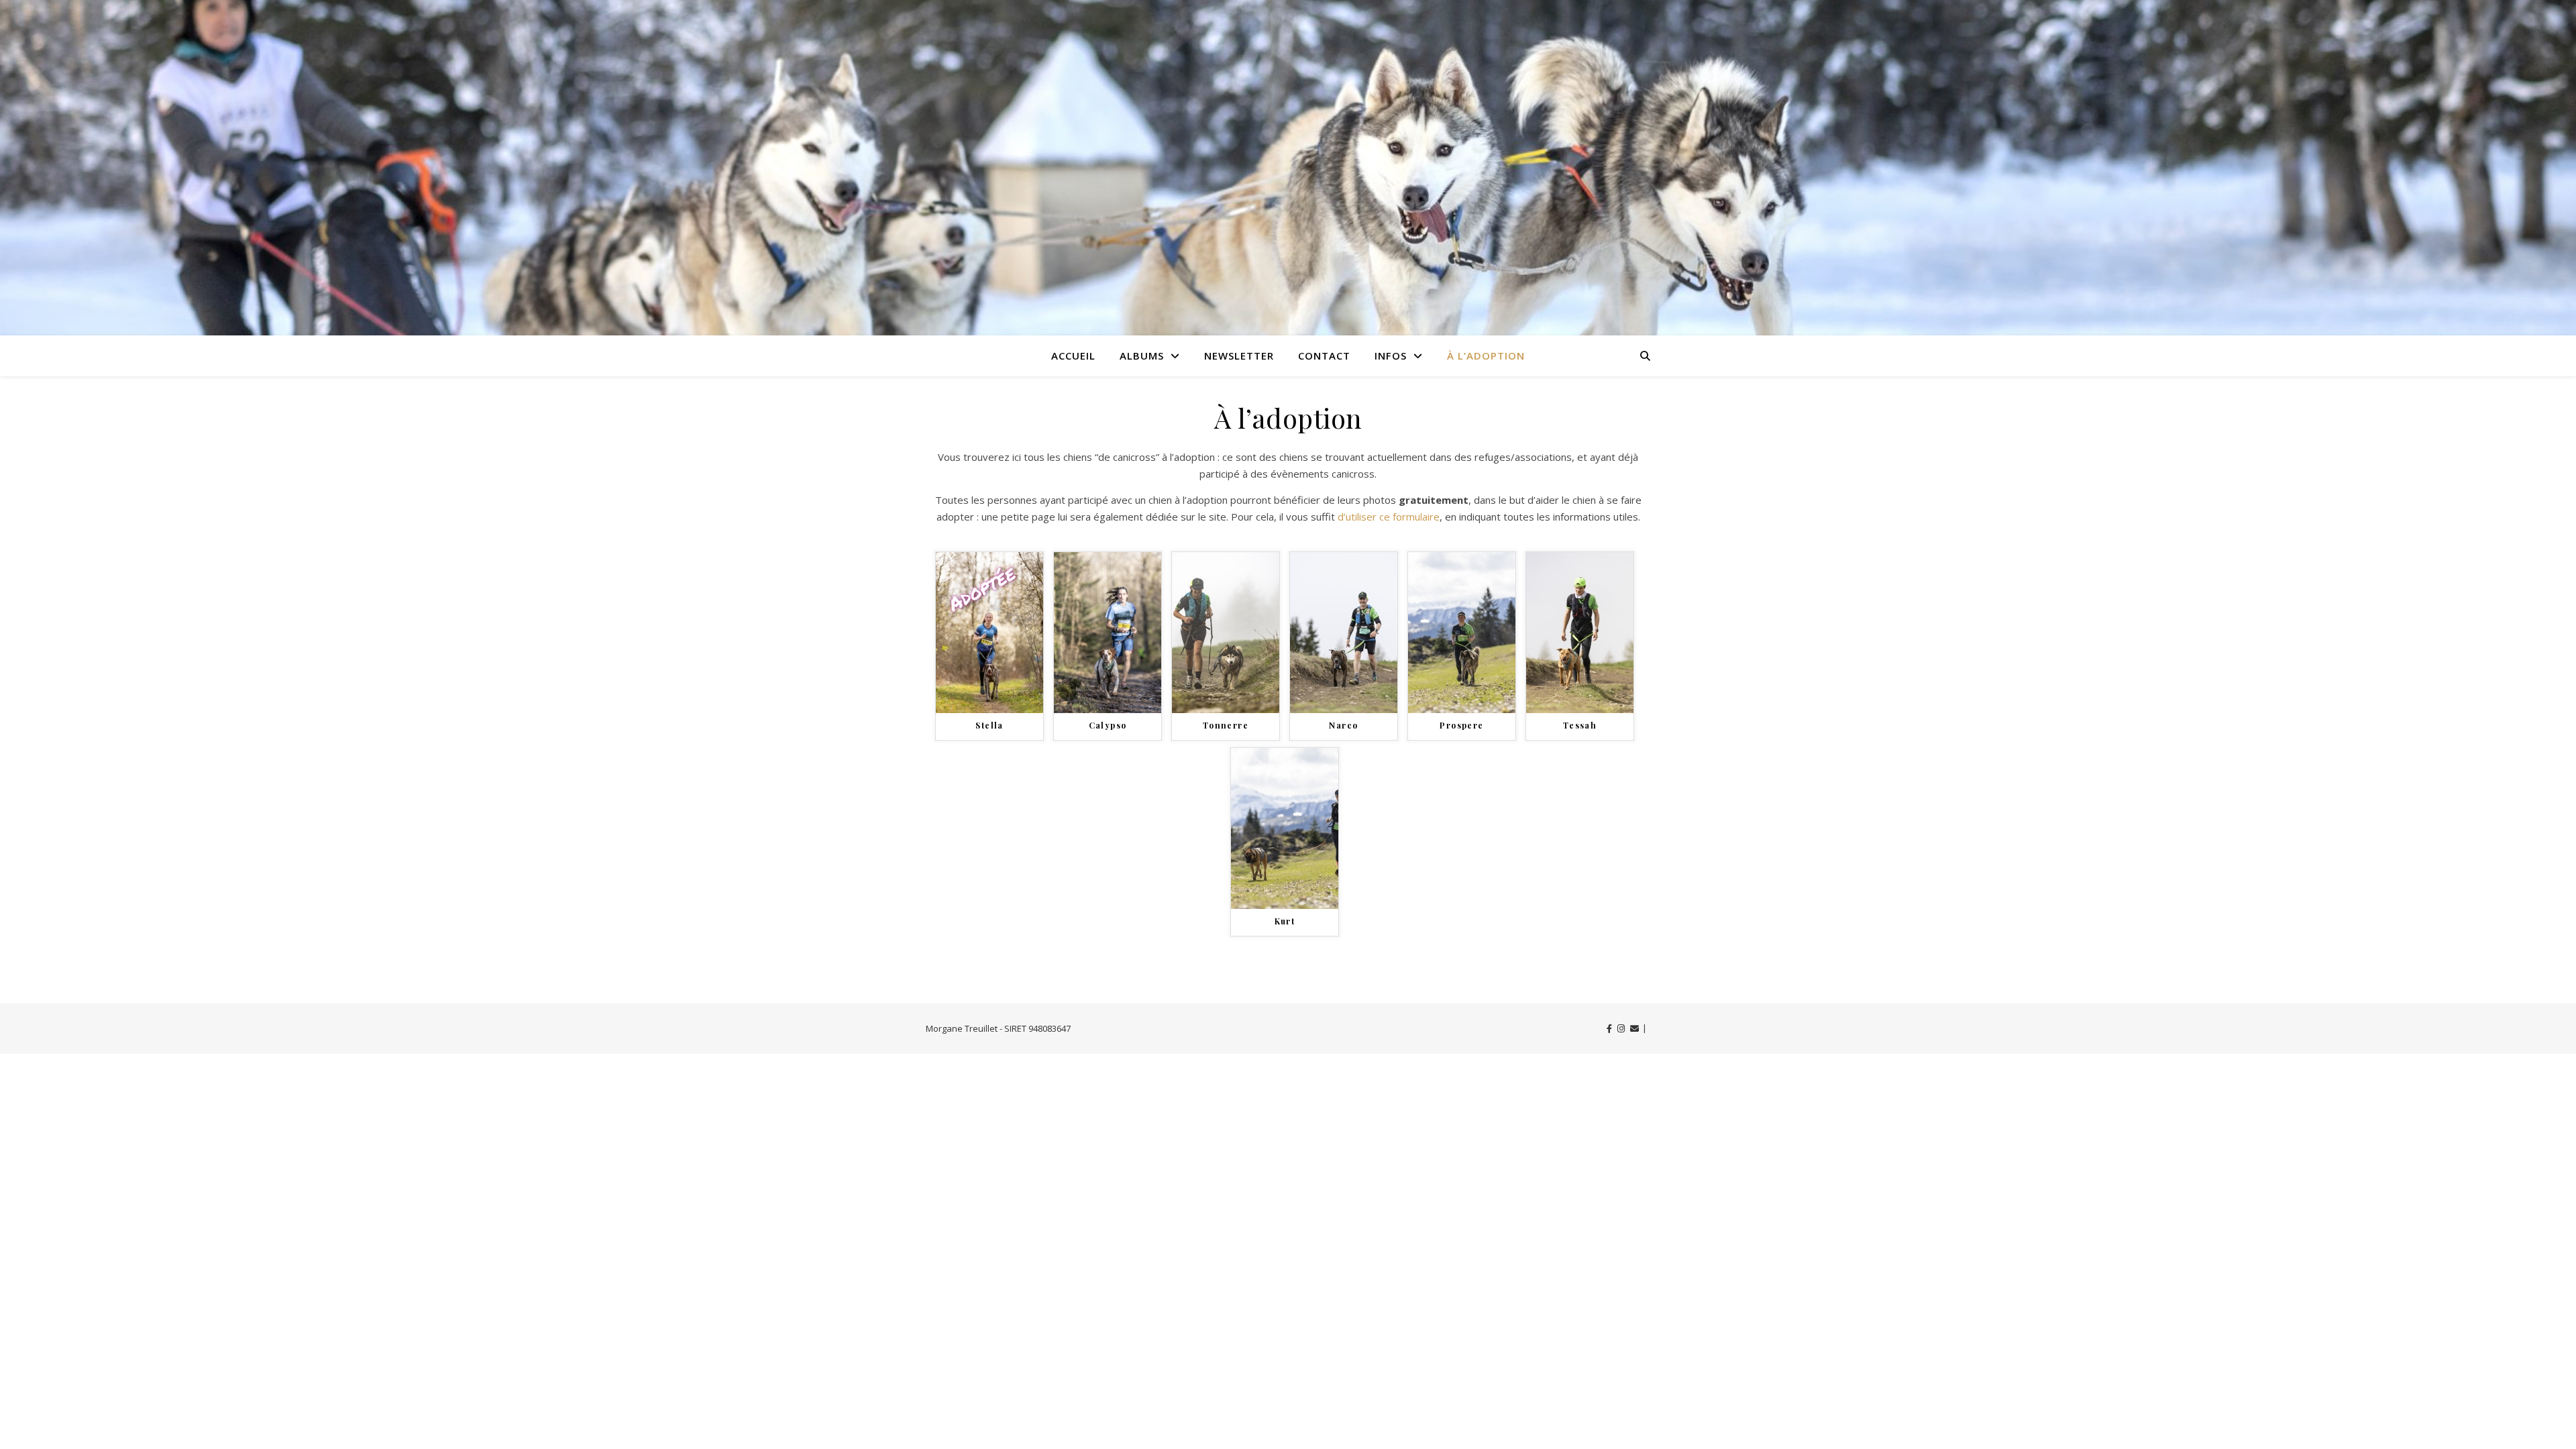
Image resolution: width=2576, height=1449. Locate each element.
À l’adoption (1486, 356)
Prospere (1461, 725)
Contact (1324, 356)
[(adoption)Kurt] (1285, 828)
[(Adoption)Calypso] (1108, 633)
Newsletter (1239, 356)
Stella (989, 725)
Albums (1142, 356)
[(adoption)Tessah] (1580, 633)
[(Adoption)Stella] (989, 633)
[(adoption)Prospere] (1462, 633)
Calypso (1108, 725)
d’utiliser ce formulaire (1389, 517)
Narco (1343, 725)
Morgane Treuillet (962, 1028)
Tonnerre (1226, 725)
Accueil (1073, 356)
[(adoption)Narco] (1344, 633)
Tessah (1580, 725)
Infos (1391, 356)
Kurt (1285, 921)
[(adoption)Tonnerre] (1226, 633)
